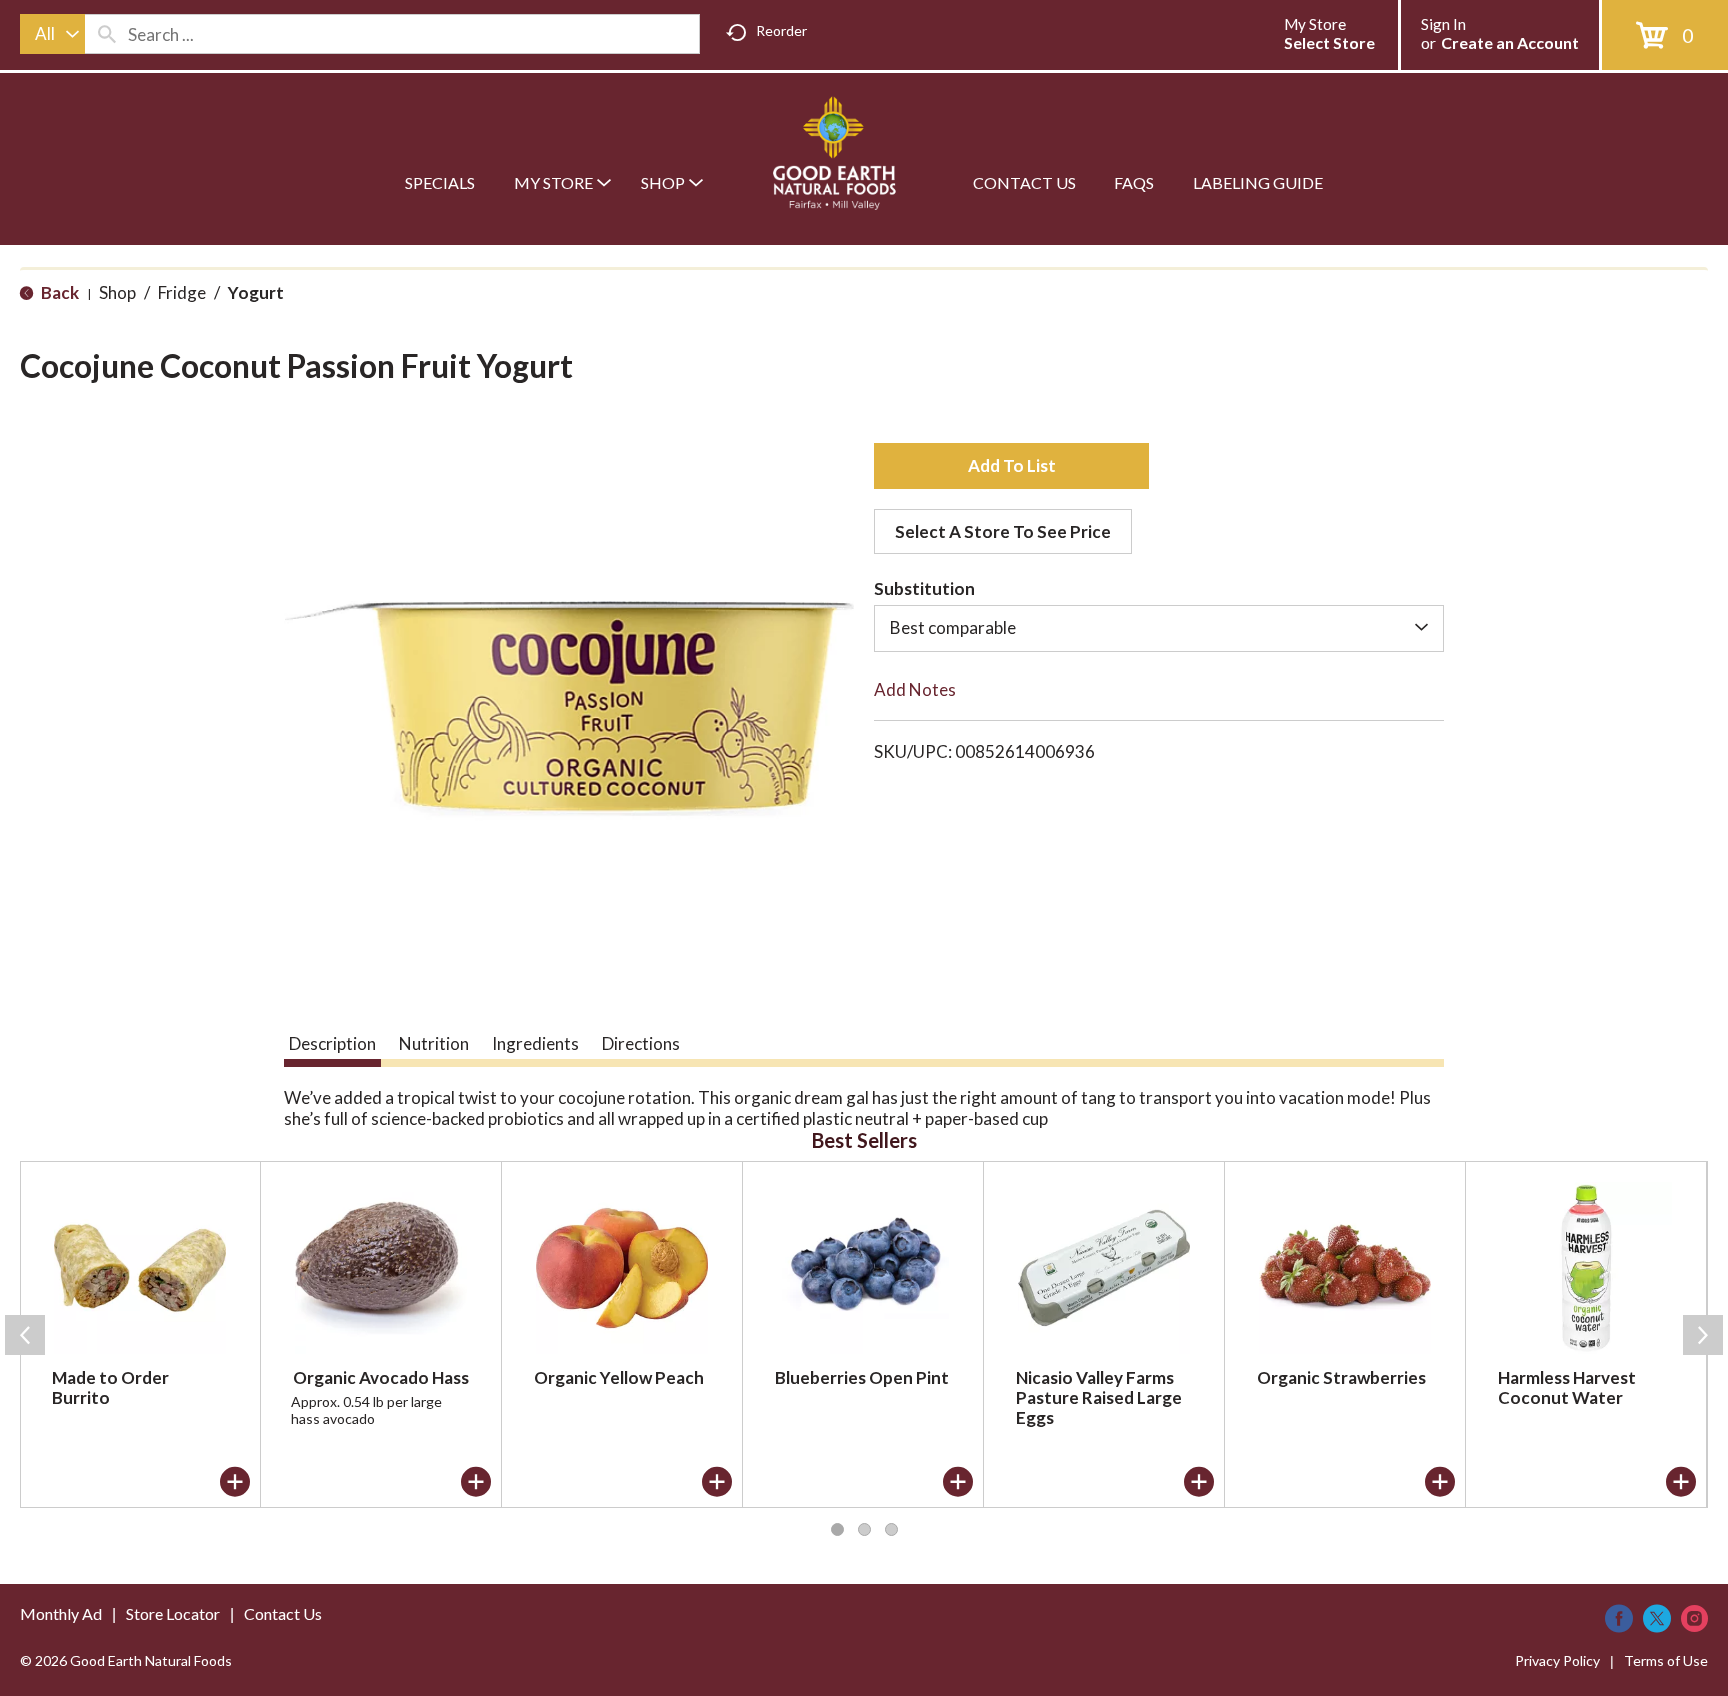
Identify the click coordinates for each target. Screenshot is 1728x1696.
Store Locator (173, 1613)
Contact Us (283, 1613)
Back (58, 292)
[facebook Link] (1619, 1618)
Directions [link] (641, 1043)
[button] (1011, 466)
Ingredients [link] (535, 1043)
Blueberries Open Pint (862, 1377)
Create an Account (1510, 42)
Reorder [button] (781, 30)
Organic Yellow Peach (619, 1377)
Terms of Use (1666, 1660)
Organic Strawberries (1341, 1377)
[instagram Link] (1694, 1618)
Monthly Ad (61, 1613)
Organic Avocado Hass (381, 1377)
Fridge (182, 292)
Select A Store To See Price (1003, 531)
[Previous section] (25, 1335)
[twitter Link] (1657, 1618)
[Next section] (1703, 1335)
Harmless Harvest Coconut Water (1567, 1387)
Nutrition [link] (434, 1043)
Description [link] (332, 1043)
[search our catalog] (107, 34)
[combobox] (52, 34)
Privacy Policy (1557, 1660)
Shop (117, 292)
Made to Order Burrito (110, 1387)
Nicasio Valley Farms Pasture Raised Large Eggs (1099, 1397)
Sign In (1443, 24)
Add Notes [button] (915, 689)
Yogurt (256, 292)
